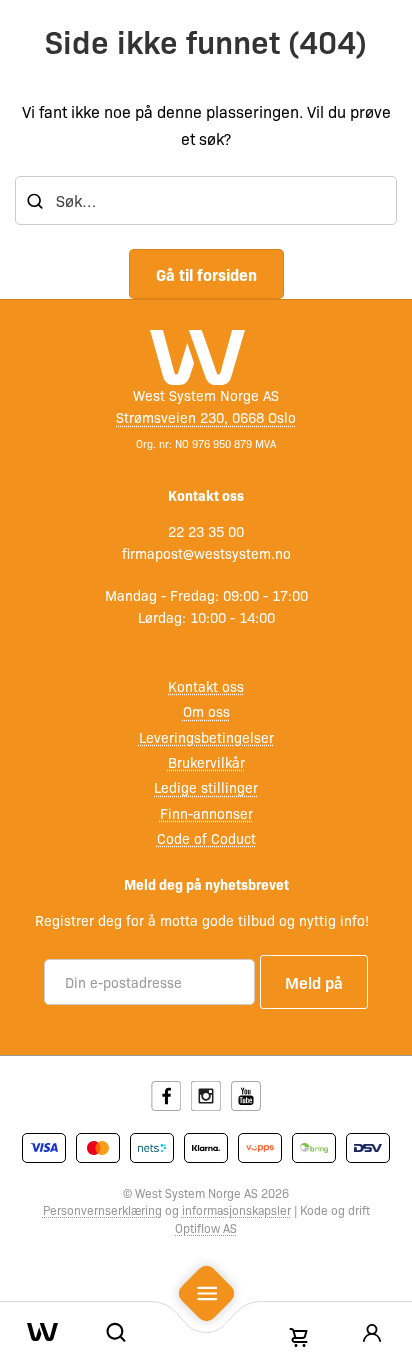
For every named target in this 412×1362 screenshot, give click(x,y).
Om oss (206, 711)
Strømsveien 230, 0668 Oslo (206, 417)
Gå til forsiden (206, 274)
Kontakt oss (206, 686)
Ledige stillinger (206, 787)
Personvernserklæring (102, 1210)
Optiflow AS (206, 1228)
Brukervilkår (206, 762)
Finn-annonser (206, 813)
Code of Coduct (206, 838)
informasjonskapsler (236, 1210)
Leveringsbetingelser (206, 737)
